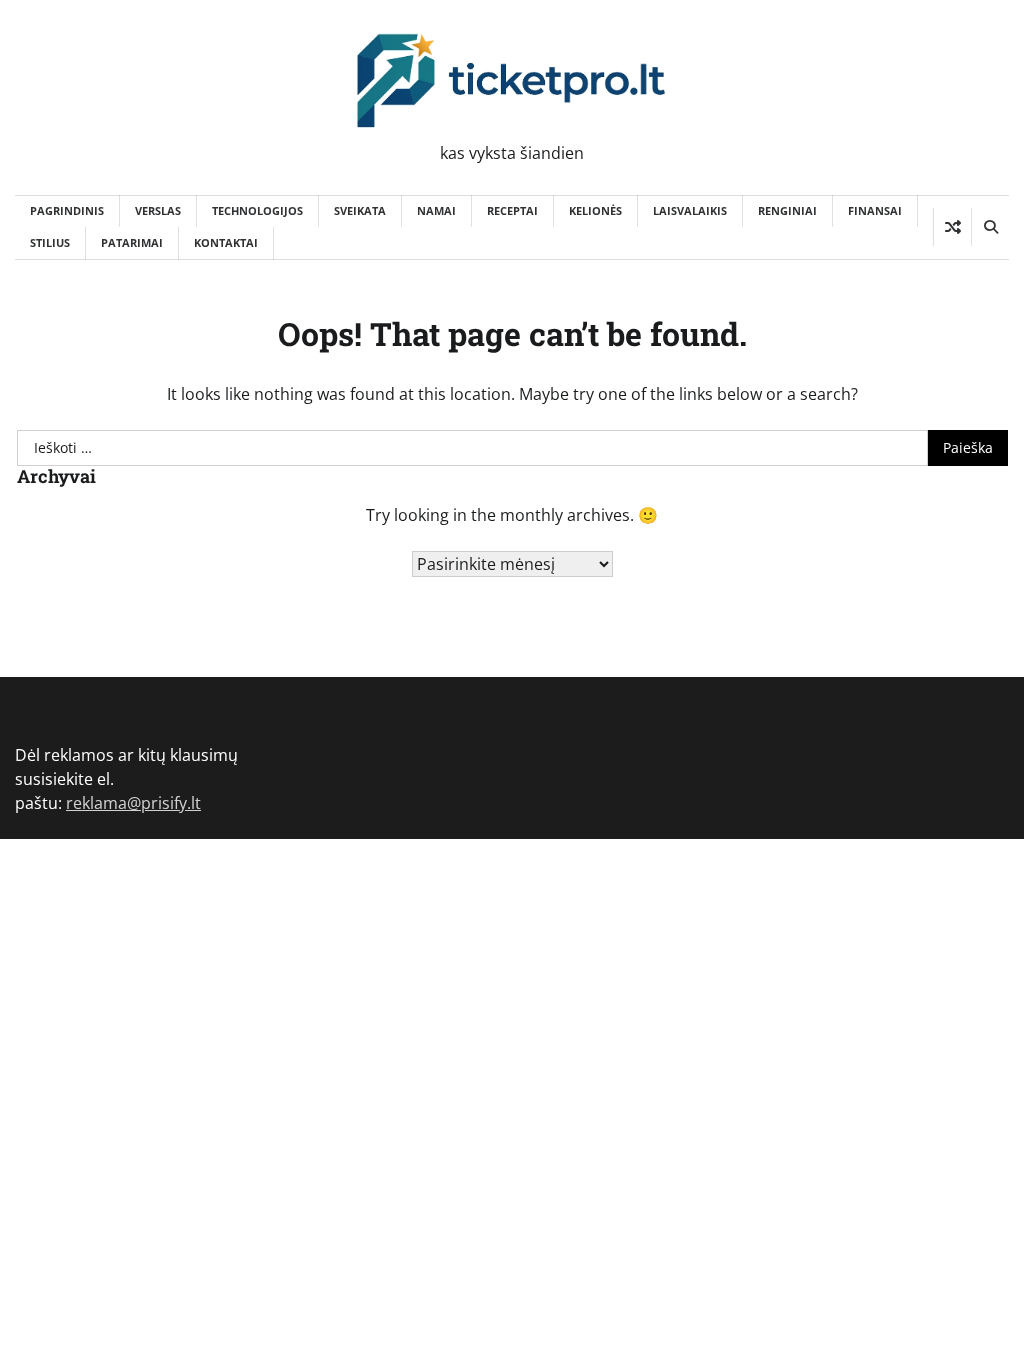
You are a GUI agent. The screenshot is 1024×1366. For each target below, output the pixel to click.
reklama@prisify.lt (133, 803)
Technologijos (257, 210)
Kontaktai (226, 242)
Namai (436, 210)
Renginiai (787, 210)
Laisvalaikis (690, 210)
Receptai (512, 210)
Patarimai (132, 242)
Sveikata (360, 210)
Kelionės (595, 210)
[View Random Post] (952, 227)
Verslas (158, 210)
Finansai (875, 210)
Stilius (50, 242)
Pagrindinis (67, 210)
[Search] (990, 227)
